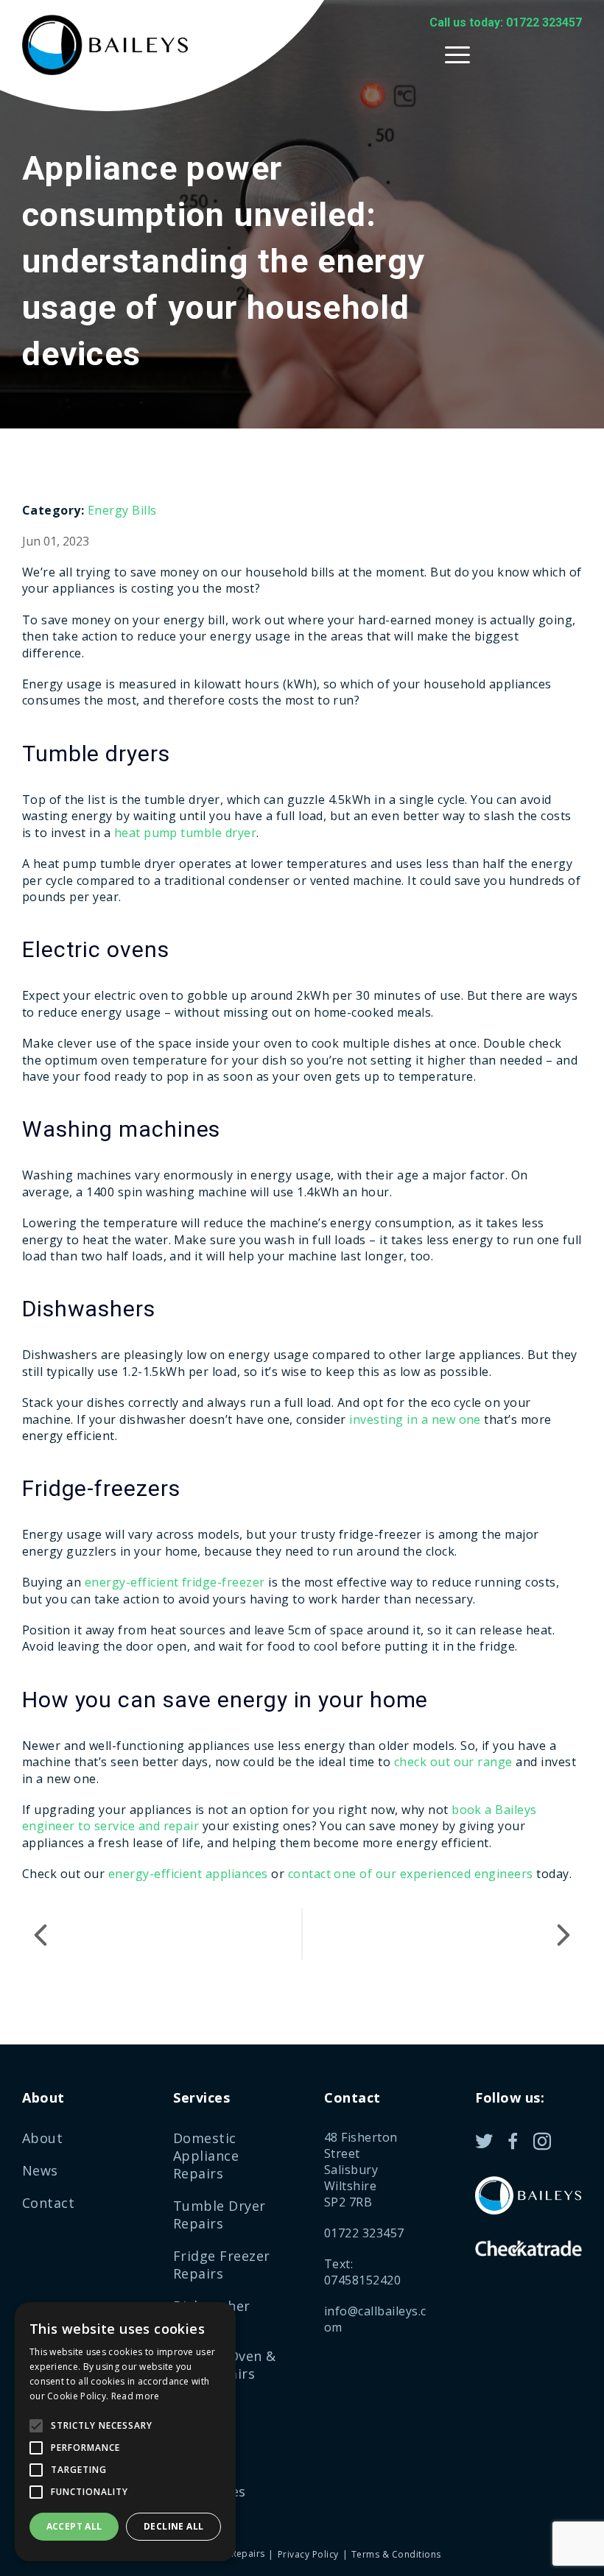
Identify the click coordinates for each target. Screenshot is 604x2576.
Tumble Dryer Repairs (220, 2215)
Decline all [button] (173, 2526)
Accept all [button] (74, 2526)
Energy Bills (122, 510)
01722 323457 (364, 2233)
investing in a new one (415, 1419)
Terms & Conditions (396, 2554)
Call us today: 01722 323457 (506, 22)
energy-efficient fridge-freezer (175, 1582)
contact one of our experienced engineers (411, 1874)
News (40, 2170)
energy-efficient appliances (188, 1874)
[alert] (125, 2432)
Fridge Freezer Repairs (222, 2265)
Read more (136, 2396)
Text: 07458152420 (362, 2272)
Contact (48, 2203)
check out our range (453, 1762)
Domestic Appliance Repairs (206, 2156)
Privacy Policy (308, 2554)
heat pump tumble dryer (186, 833)
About (42, 2138)
